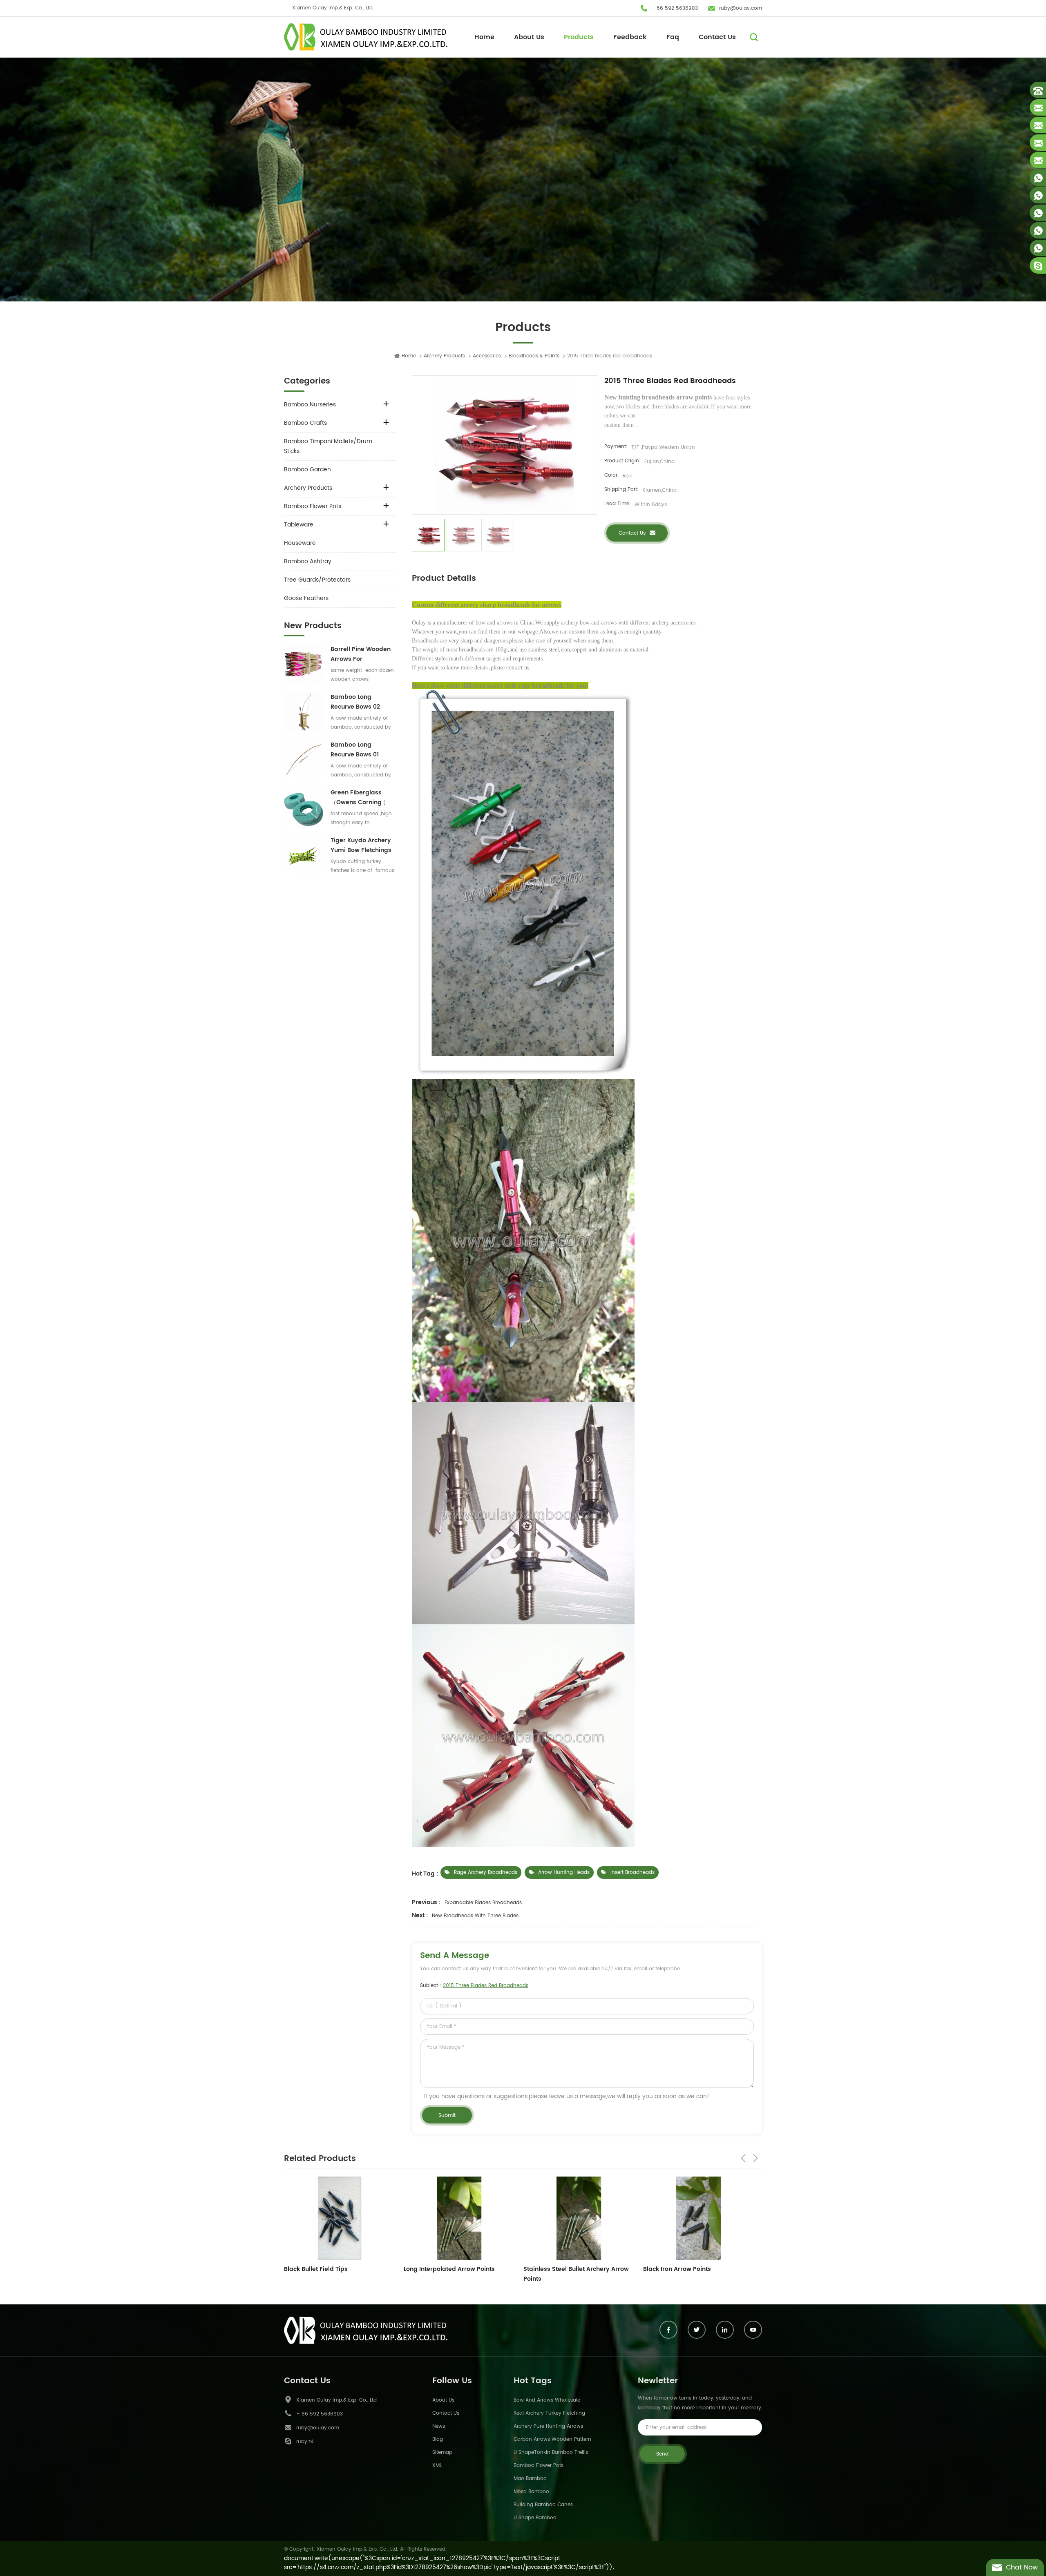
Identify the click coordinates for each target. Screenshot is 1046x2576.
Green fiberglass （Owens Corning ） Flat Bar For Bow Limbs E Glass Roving (362, 798)
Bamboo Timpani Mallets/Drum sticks (328, 446)
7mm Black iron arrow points (566, 2269)
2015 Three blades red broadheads (486, 1986)
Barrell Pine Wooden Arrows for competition (361, 654)
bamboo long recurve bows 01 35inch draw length (359, 750)
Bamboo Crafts (305, 423)
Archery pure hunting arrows (548, 2426)
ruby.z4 (305, 2442)
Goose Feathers (306, 598)
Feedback (630, 37)
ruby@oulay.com (741, 8)
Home (484, 37)
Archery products (444, 356)
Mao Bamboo (530, 2479)
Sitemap (442, 2452)
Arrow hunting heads (564, 1872)
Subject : (474, 1986)
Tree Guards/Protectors (317, 580)
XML (437, 2466)
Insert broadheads (633, 1872)
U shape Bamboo (535, 2518)
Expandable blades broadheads (483, 1903)
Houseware (300, 543)
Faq (673, 37)
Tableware (299, 525)
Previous (743, 2158)
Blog (438, 2439)
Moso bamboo (531, 2492)
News (439, 2426)
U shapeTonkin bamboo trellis (551, 2452)
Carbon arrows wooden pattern (552, 2439)
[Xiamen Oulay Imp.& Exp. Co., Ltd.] (366, 37)
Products (579, 37)
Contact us (632, 533)
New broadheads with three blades (475, 1916)
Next (755, 2158)
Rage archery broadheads (486, 1872)
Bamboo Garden (307, 469)
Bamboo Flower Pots (313, 506)
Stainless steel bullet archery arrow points (337, 2274)
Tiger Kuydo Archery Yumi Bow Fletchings (361, 845)
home (409, 356)
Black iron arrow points (438, 2269)
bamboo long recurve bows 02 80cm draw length (358, 702)
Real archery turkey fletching (549, 2413)
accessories (487, 356)
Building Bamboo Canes (543, 2505)
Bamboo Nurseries (310, 405)
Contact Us (717, 37)
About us (443, 2400)
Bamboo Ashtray (308, 561)
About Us (529, 37)
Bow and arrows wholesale (547, 2400)
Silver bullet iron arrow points (686, 2269)
